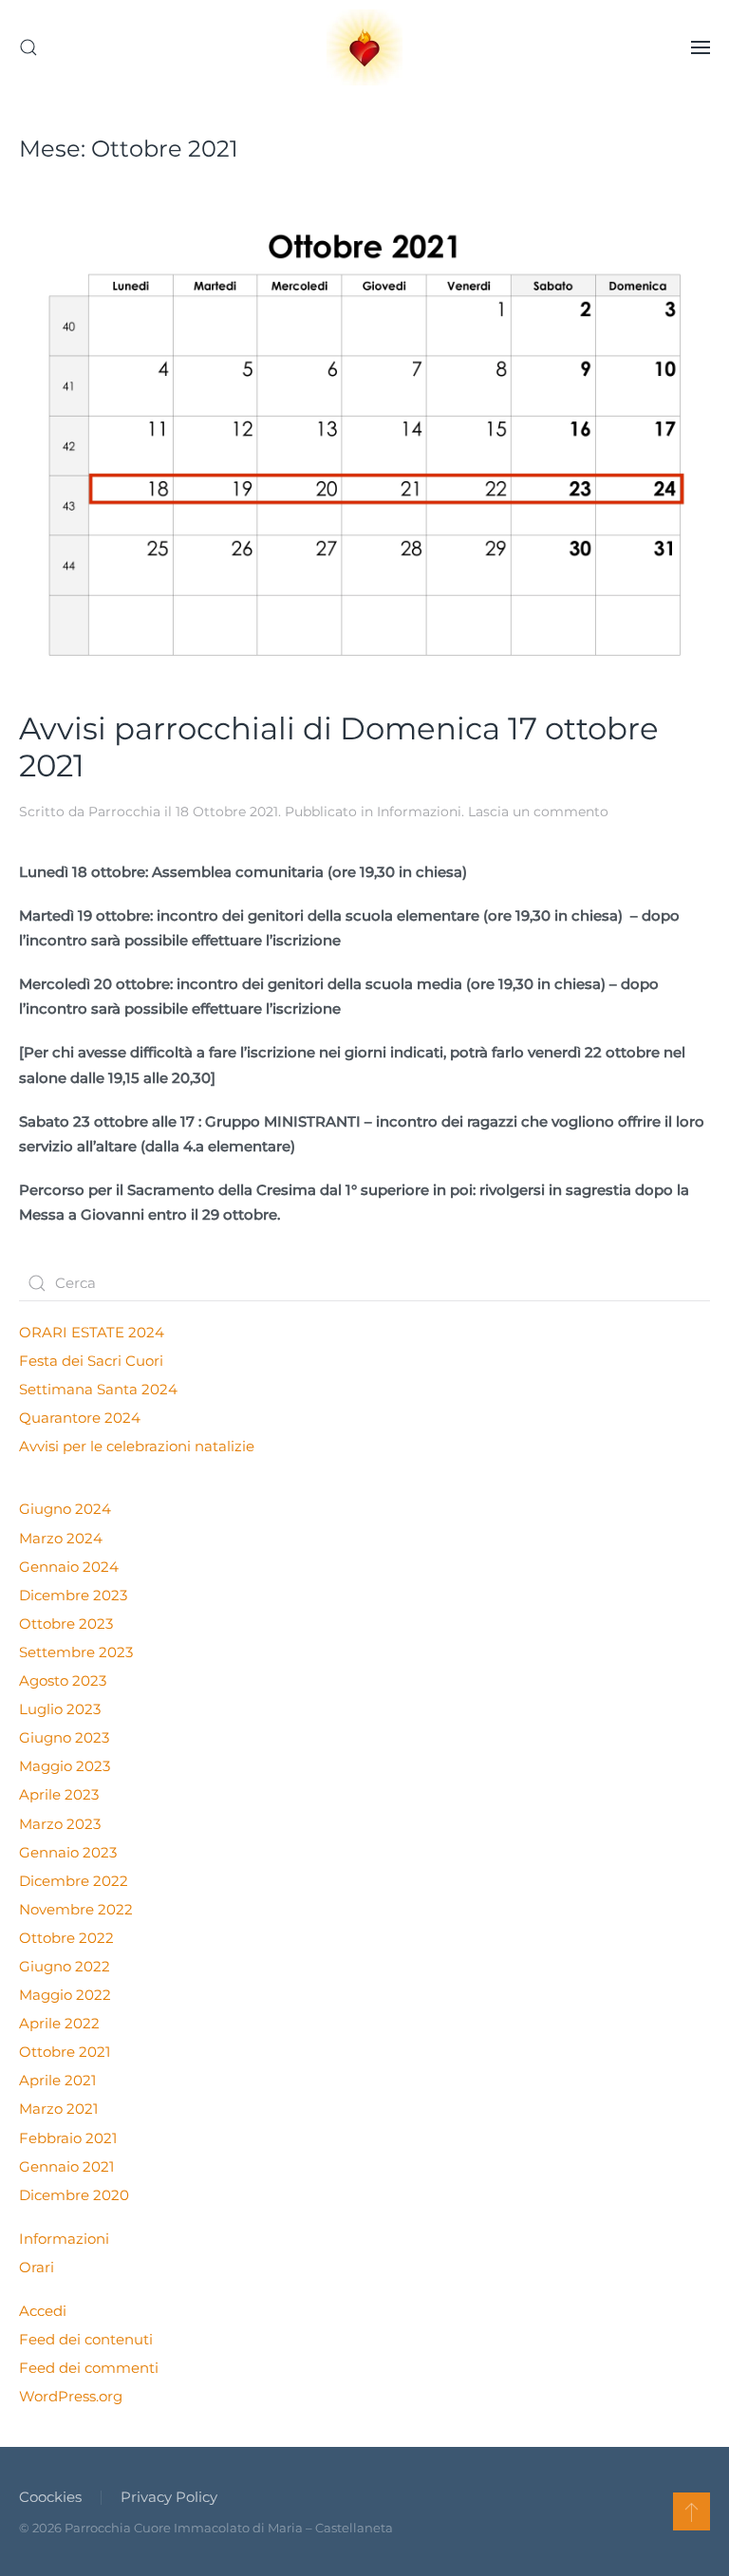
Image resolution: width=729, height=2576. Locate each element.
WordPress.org (71, 2396)
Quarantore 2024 (80, 1418)
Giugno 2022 (65, 1966)
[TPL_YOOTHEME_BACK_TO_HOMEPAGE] (364, 47)
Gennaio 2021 (66, 2166)
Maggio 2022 (65, 1995)
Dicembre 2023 (73, 1595)
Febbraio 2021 (68, 2138)
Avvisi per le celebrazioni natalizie (137, 1446)
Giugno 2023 (64, 1737)
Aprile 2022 (59, 2023)
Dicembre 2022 (74, 1881)
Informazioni (419, 812)
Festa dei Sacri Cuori (91, 1361)
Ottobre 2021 (65, 2052)
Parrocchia (124, 812)
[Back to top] (692, 2511)
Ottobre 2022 (66, 1938)
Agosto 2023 (63, 1680)
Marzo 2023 (60, 1824)
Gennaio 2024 (69, 1567)
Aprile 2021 (57, 2080)
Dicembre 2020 (74, 2195)
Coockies (50, 2497)
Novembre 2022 (76, 1909)
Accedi (43, 2311)
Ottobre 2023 (66, 1624)
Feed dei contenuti (86, 2339)
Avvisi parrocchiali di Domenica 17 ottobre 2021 (339, 747)
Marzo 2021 (58, 2109)
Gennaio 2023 (68, 1852)
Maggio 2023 (65, 1766)
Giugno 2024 (65, 1509)
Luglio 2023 (60, 1709)
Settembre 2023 (76, 1652)
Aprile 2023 (59, 1794)
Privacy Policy (169, 2497)
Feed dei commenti (89, 2368)
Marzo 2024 (61, 1538)
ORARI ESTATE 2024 (92, 1332)
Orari (37, 2267)
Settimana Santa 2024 (98, 1389)
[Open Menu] (701, 47)
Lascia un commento (538, 812)
